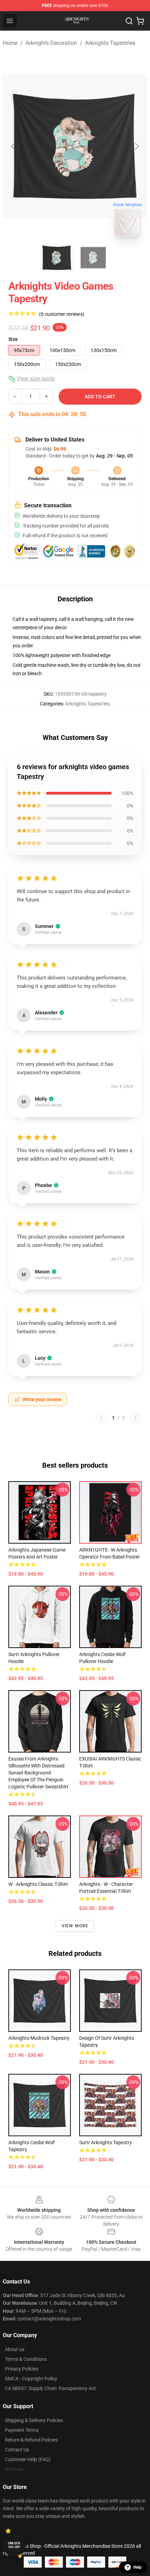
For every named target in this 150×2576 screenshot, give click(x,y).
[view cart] (140, 21)
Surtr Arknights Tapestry (106, 2142)
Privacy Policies (22, 2369)
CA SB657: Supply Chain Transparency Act (50, 2388)
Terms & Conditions (26, 2359)
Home (10, 43)
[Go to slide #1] (57, 258)
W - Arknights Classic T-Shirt (38, 1884)
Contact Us (17, 2450)
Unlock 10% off (14, 2545)
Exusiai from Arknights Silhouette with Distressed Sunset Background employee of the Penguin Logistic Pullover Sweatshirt (38, 1773)
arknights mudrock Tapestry (39, 2038)
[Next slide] (136, 146)
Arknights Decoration (51, 43)
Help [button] (137, 2567)
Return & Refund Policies (31, 2440)
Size (13, 339)
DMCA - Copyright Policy (31, 2379)
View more (75, 1926)
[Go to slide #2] (93, 258)
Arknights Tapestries (110, 43)
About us (15, 2349)
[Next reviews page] (135, 1418)
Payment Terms (22, 2430)
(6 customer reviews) (62, 314)
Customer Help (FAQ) (28, 2459)
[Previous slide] (14, 146)
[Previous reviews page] (102, 1418)
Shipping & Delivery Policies (34, 2420)
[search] (129, 21)
